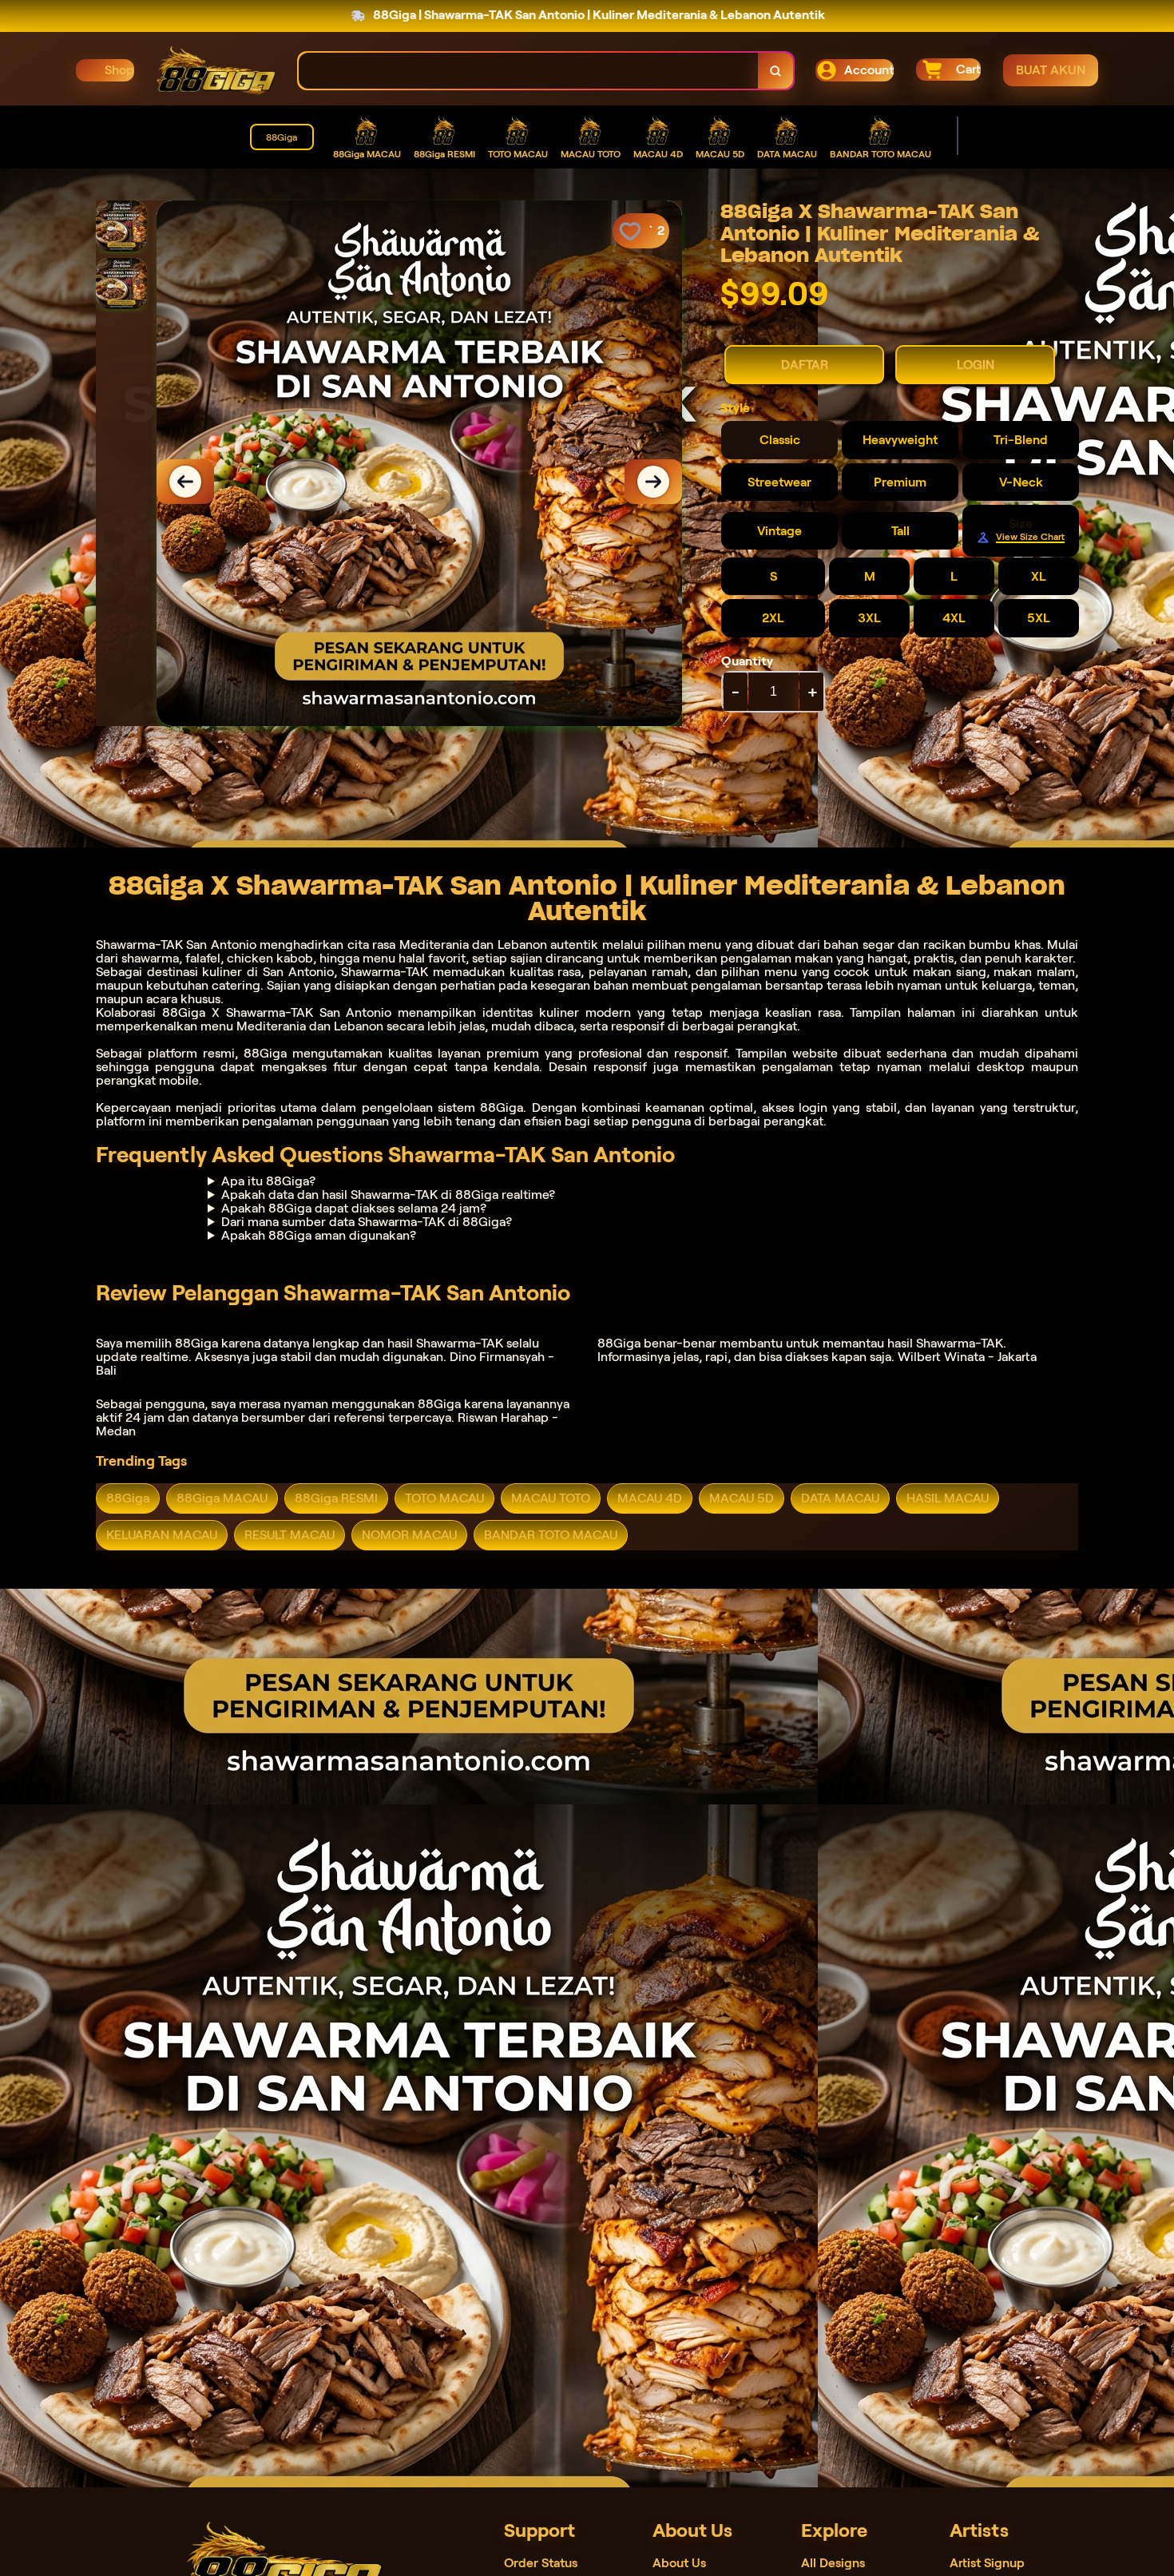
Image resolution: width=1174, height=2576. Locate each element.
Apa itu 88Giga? (268, 1181)
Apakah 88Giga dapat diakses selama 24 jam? (354, 1208)
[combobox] (529, 71)
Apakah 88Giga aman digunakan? (319, 1235)
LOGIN (976, 365)
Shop (119, 70)
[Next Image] (653, 482)
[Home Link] (216, 70)
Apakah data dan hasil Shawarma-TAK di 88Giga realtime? (388, 1195)
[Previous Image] (185, 482)
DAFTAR (805, 365)
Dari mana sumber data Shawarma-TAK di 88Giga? (367, 1222)
